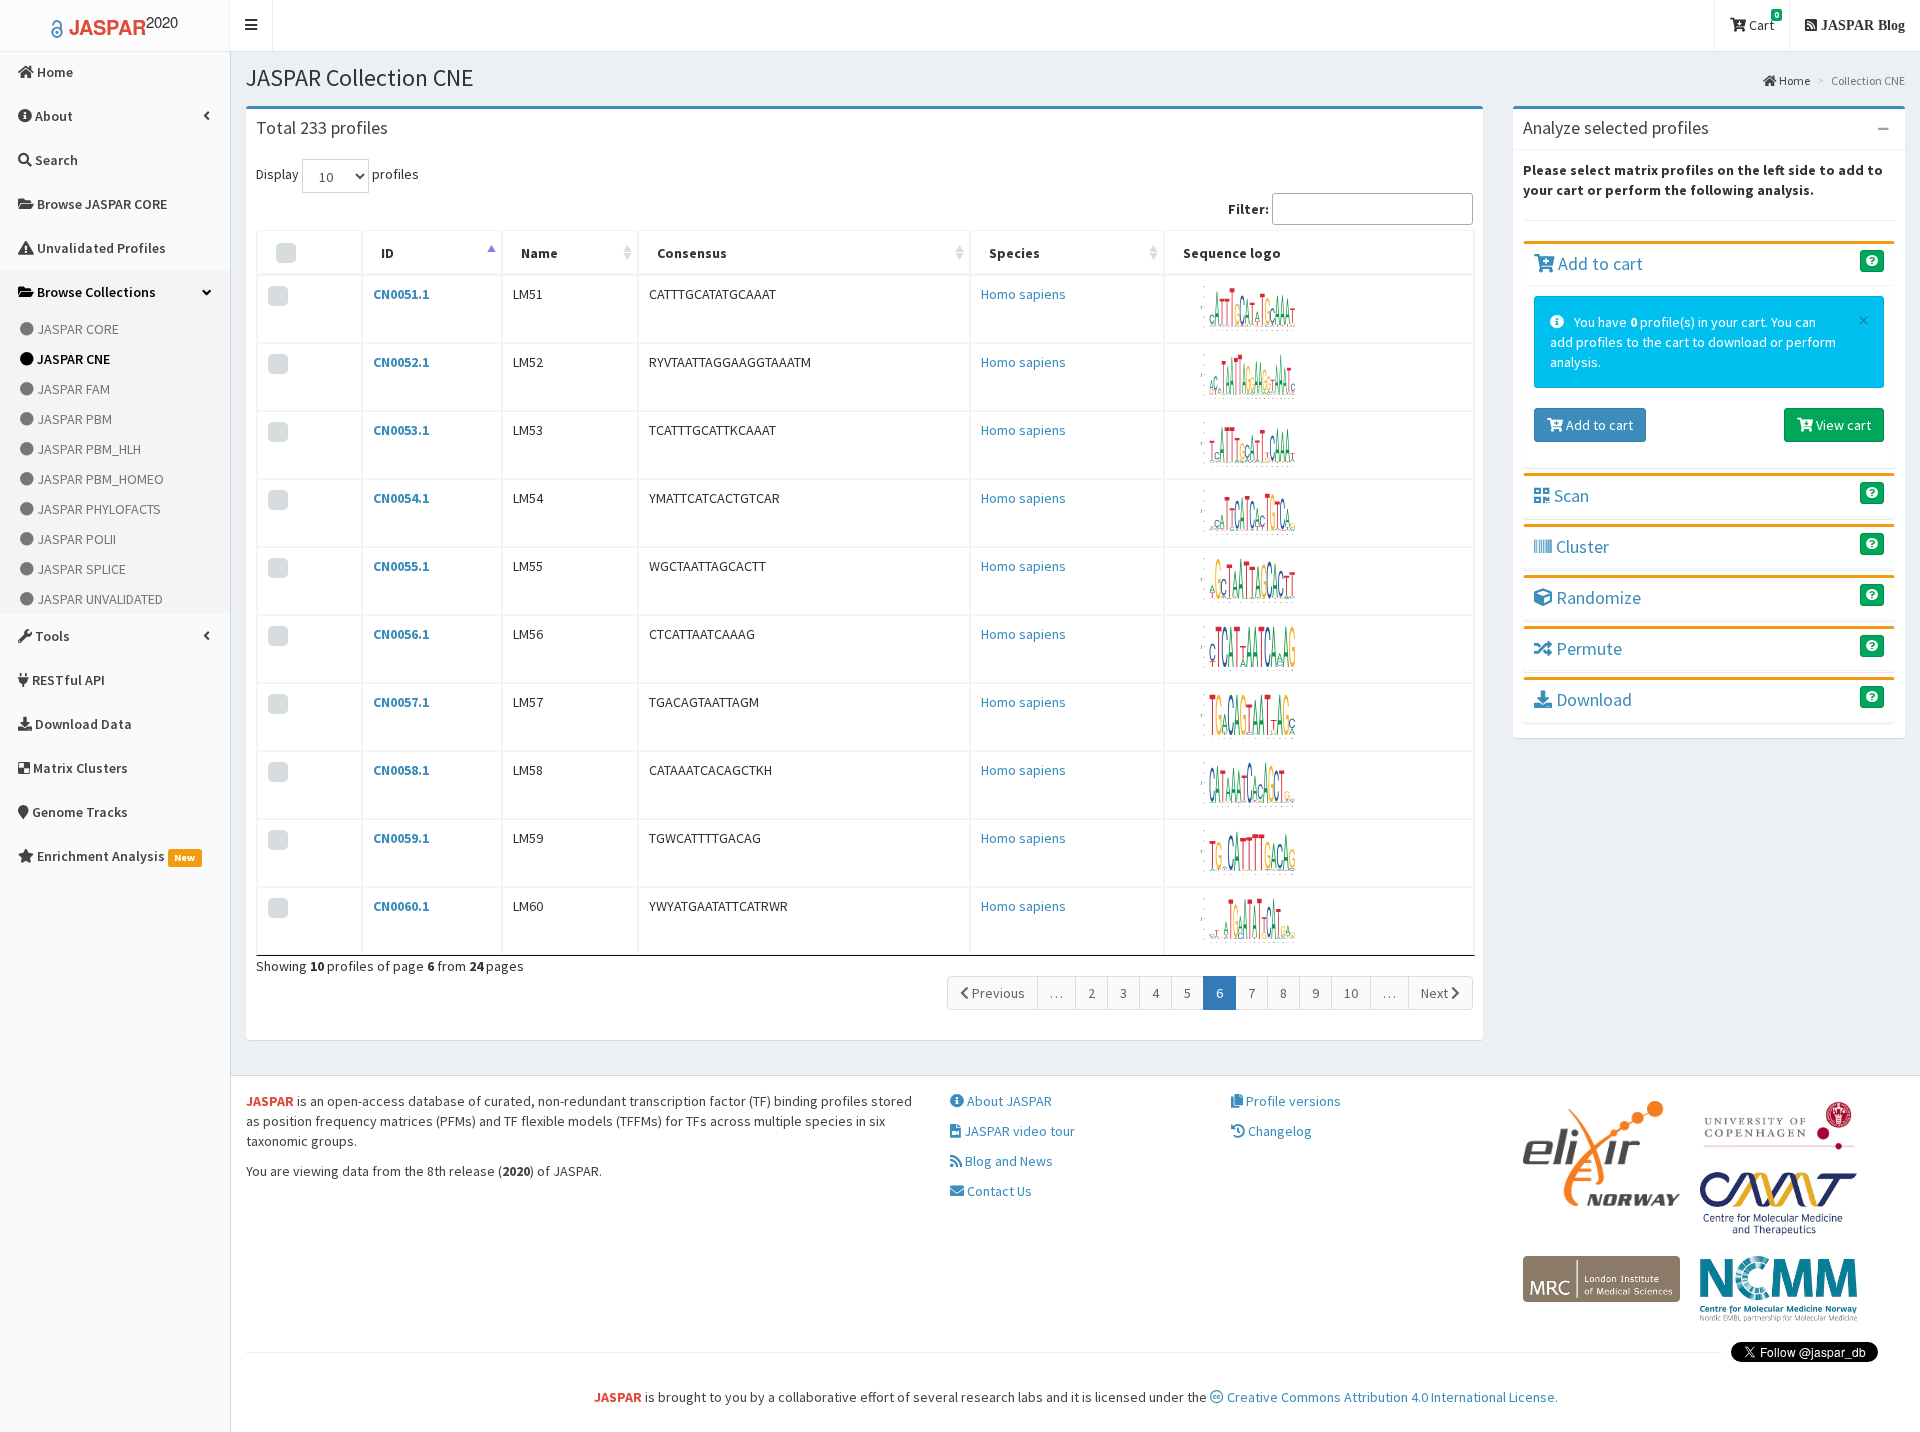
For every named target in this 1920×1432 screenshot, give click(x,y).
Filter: (1248, 209)
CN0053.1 (401, 430)
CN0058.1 (401, 770)
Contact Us (998, 1191)
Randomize (1596, 597)
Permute (1587, 648)
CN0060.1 (401, 906)
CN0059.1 (401, 838)
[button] (251, 25)
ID (387, 253)
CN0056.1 (401, 634)
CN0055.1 (401, 566)
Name (539, 253)
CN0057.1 (401, 702)
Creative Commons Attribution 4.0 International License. (1391, 1397)
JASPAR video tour (1018, 1131)
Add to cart (1598, 263)
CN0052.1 (401, 362)
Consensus (692, 253)
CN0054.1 (401, 498)
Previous (997, 993)
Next (1436, 993)
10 (1351, 993)
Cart (1762, 21)
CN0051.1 (401, 294)
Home (1793, 80)
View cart (1842, 425)
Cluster (1580, 546)
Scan (1569, 495)
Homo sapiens (1023, 294)
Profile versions (1292, 1101)
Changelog (1278, 1131)
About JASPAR (1008, 1101)
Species (1014, 253)
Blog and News (1007, 1161)
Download (1592, 699)
